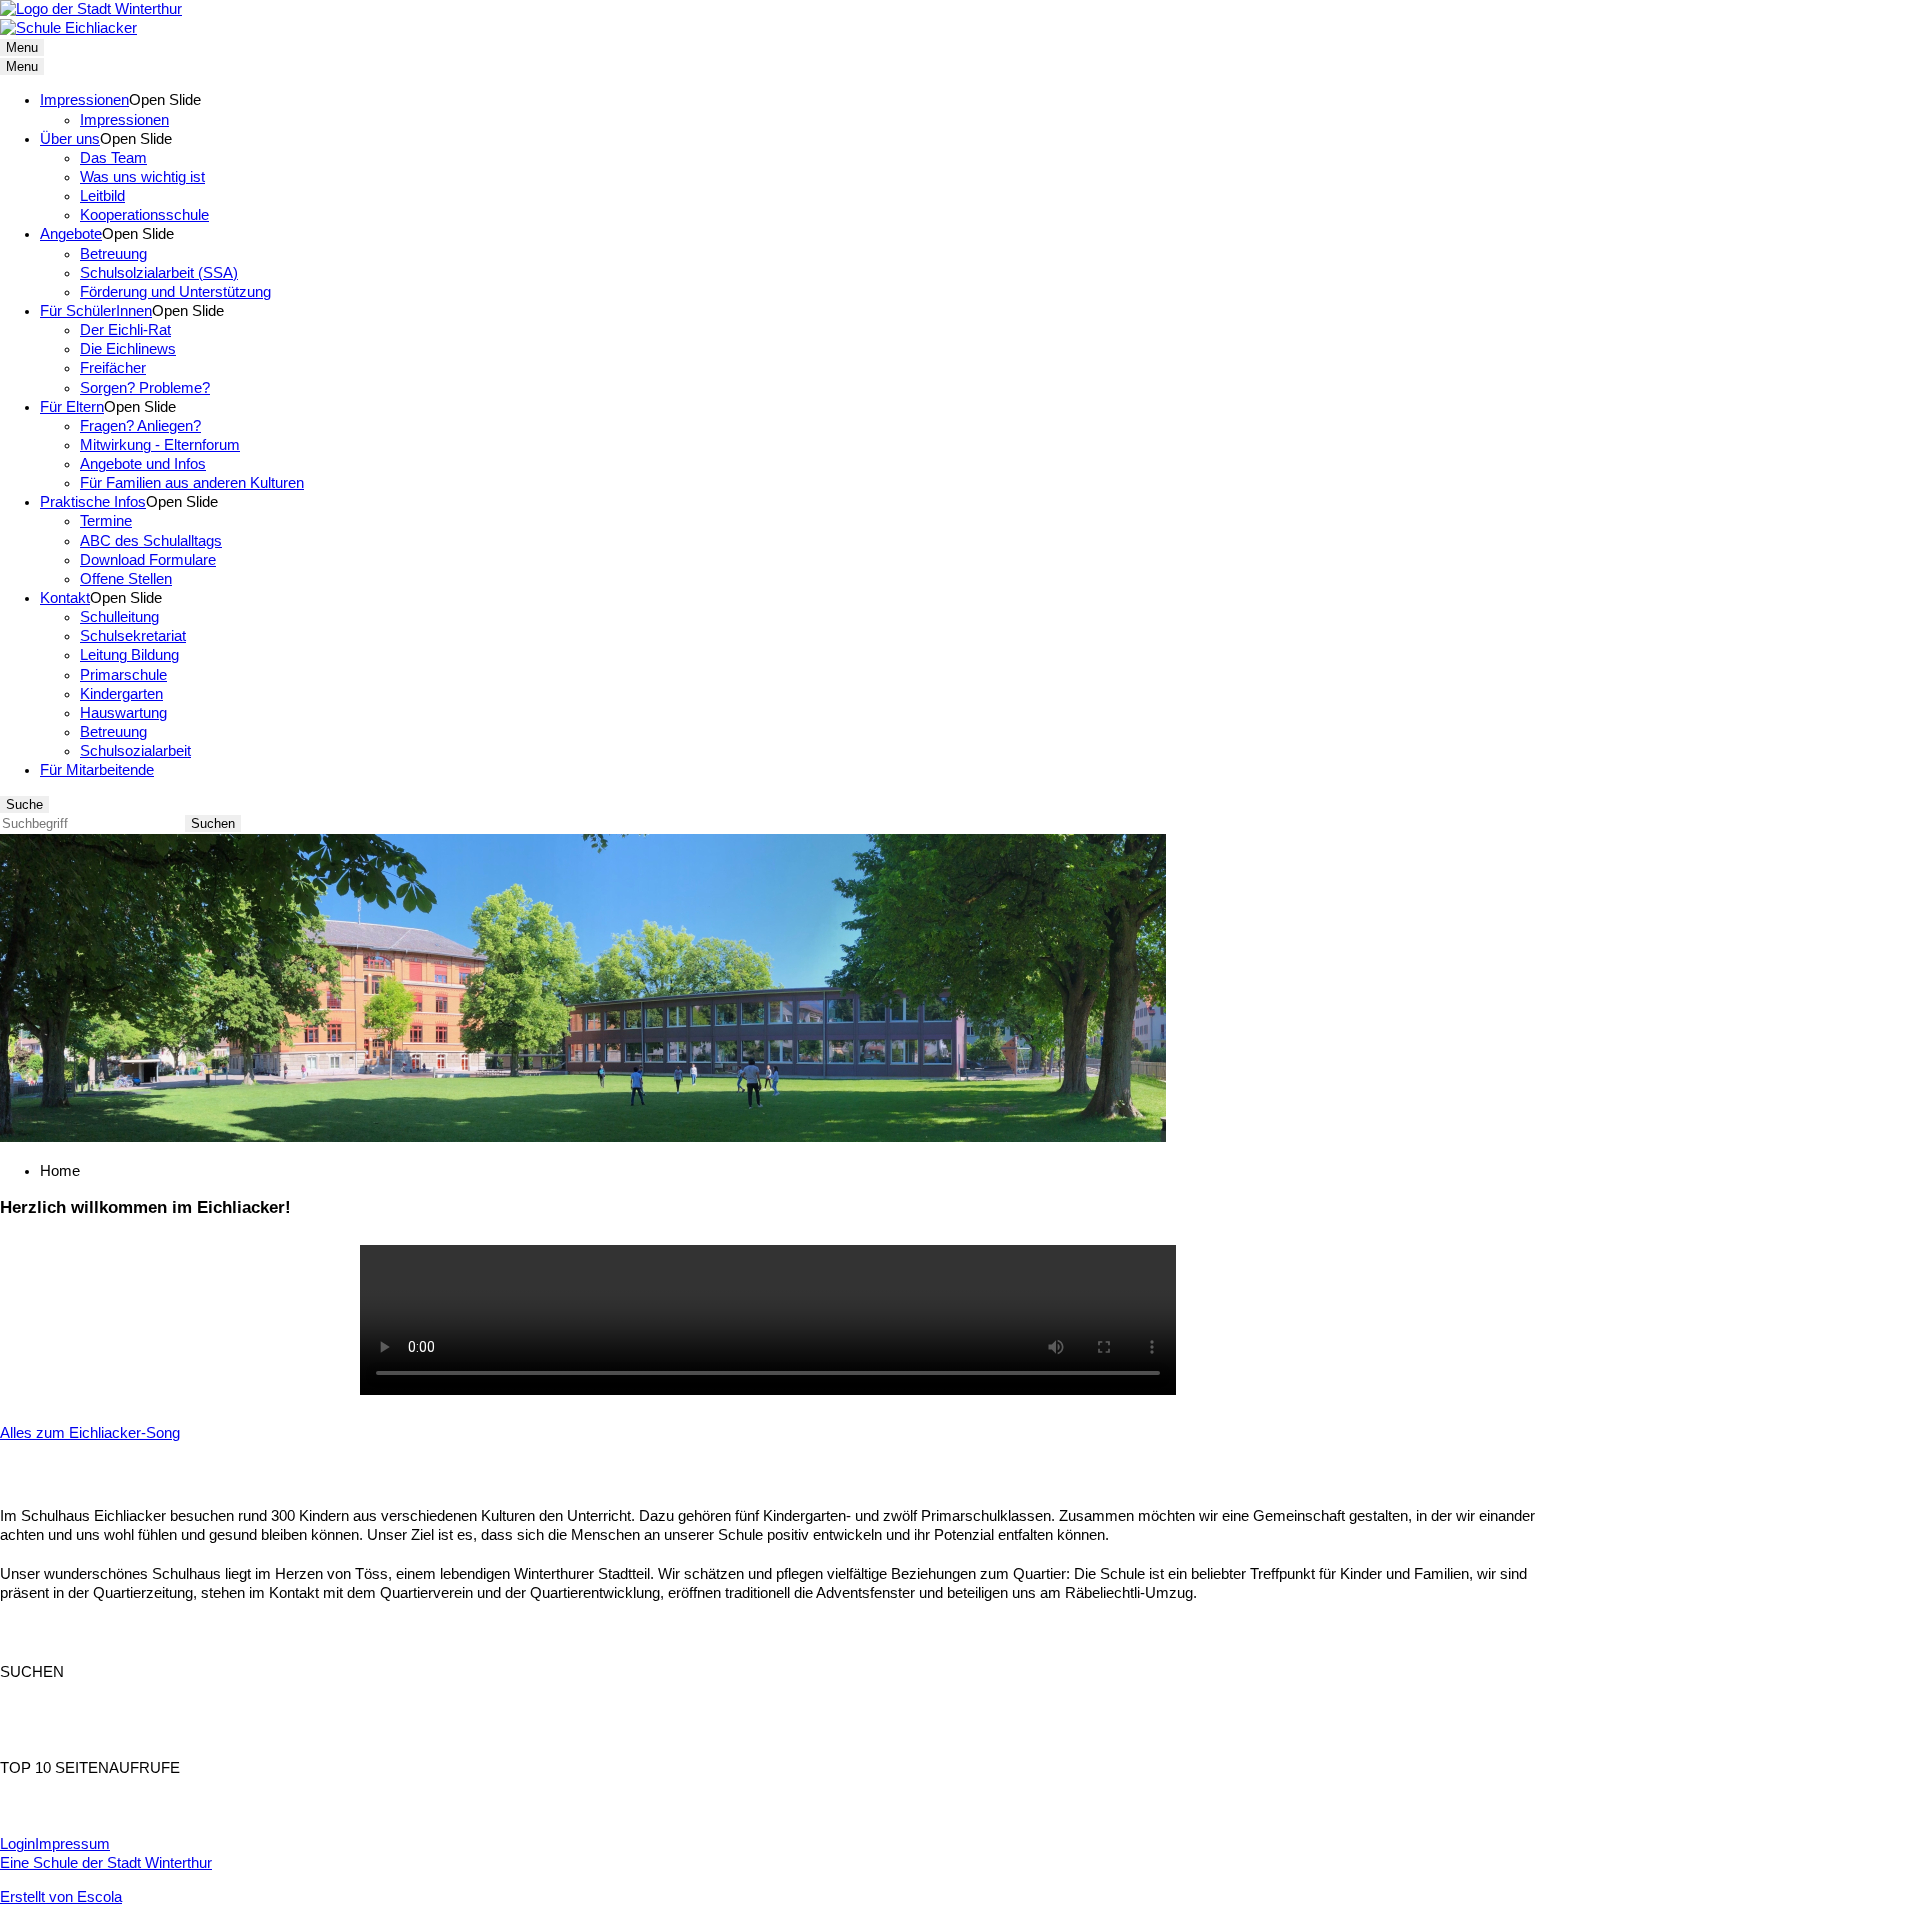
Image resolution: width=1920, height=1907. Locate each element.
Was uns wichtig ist (142, 177)
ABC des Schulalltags (151, 541)
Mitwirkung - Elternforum (160, 445)
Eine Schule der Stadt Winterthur (106, 1863)
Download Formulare (148, 560)
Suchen (213, 823)
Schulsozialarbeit (135, 751)
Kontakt (65, 598)
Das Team (113, 158)
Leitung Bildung (129, 655)
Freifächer (113, 368)
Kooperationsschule (144, 215)
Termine (106, 521)
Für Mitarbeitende (97, 770)
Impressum (72, 1844)
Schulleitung (119, 617)
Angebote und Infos (143, 464)
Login (17, 1844)
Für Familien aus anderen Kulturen (192, 483)
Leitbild (102, 196)
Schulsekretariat (133, 636)
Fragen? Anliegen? (140, 426)
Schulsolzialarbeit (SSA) (159, 273)
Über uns (70, 139)
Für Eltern (72, 407)
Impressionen (84, 100)
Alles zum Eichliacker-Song (90, 1433)
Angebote (71, 234)
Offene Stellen (126, 579)
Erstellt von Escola (61, 1897)
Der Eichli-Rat (125, 330)
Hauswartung (123, 713)
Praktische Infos (93, 502)
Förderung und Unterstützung (175, 292)
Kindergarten (121, 694)
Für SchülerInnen (96, 311)
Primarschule (123, 675)
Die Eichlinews (128, 349)
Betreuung (113, 254)
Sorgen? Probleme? (145, 388)
